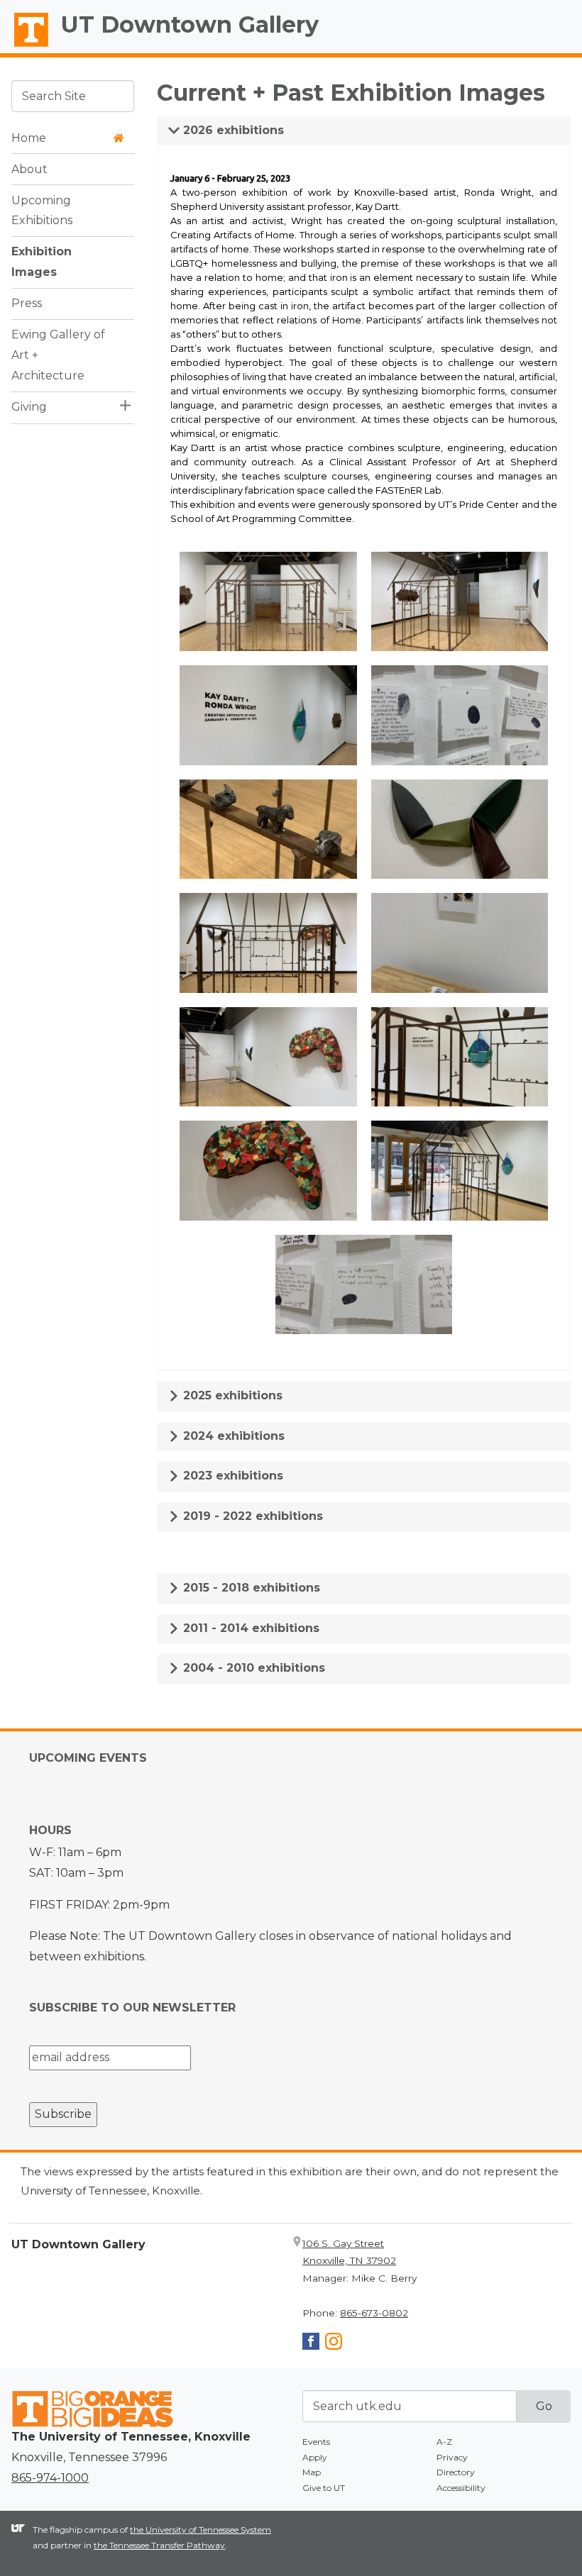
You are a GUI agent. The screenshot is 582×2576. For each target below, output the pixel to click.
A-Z (444, 2442)
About (29, 169)
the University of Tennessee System (201, 2530)
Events (316, 2442)
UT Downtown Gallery (190, 24)
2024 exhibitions (232, 1436)
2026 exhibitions (232, 130)
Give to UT (324, 2488)
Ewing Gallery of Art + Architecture (58, 355)
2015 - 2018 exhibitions (250, 1588)
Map (312, 2472)
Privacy (452, 2457)
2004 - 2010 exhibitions (252, 1668)
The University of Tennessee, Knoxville (25, 47)
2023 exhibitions (231, 1476)
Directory (456, 2472)
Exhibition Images (42, 262)
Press (27, 303)
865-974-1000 (50, 2478)
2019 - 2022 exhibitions (251, 1516)
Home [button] (29, 138)
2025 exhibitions (231, 1395)
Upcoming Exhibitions (42, 211)
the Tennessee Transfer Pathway (159, 2545)
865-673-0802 (374, 2313)
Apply (315, 2457)
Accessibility (461, 2488)
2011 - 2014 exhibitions (249, 1628)
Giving (29, 407)
